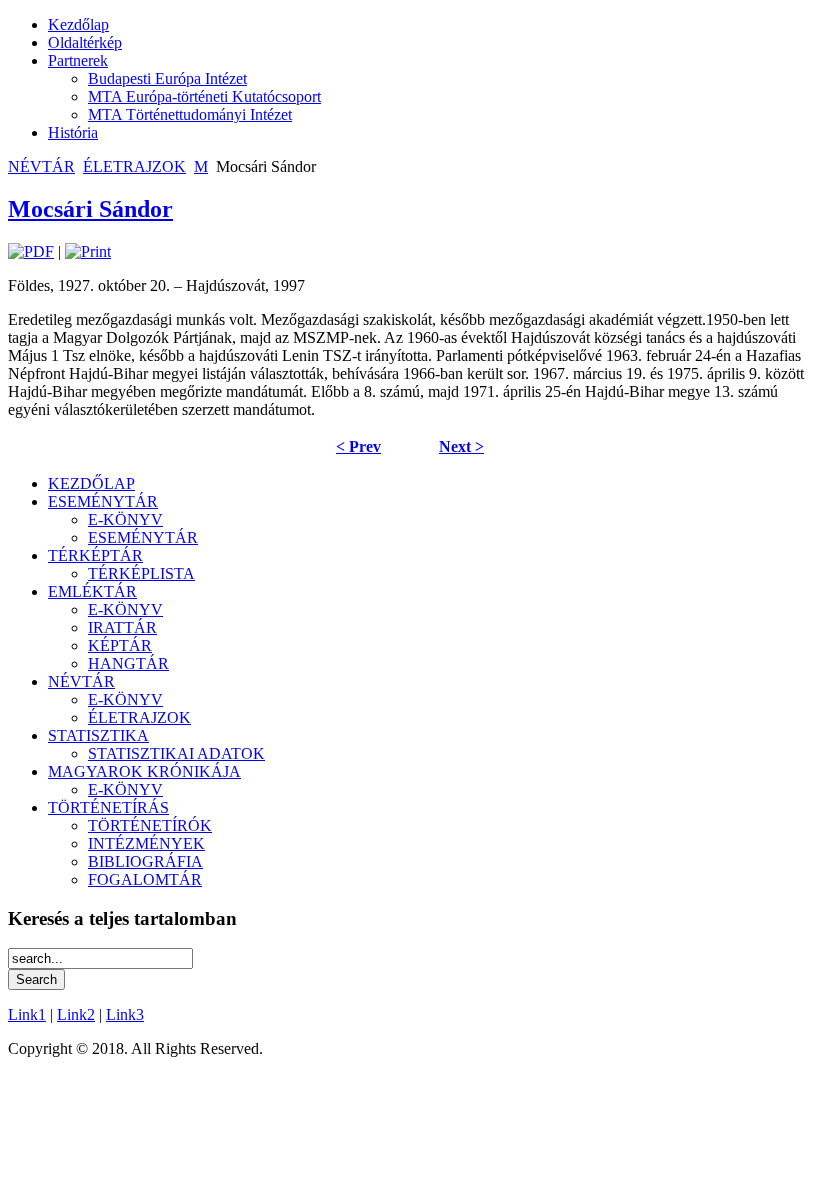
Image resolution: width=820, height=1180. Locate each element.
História (73, 132)
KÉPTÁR (120, 645)
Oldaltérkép (85, 42)
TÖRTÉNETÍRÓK (150, 825)
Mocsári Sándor (90, 209)
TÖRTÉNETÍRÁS (108, 807)
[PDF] (31, 251)
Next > (461, 446)
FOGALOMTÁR (145, 879)
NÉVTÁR (41, 166)
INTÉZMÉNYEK (146, 843)
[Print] (88, 251)
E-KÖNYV (125, 519)
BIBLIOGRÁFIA (145, 861)
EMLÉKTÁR (92, 591)
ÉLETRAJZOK (134, 166)
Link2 (76, 1014)
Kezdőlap (78, 24)
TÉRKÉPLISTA (141, 573)
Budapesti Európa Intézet (167, 78)
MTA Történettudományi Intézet (190, 114)
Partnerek (78, 60)
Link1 (27, 1014)
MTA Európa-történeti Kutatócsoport (204, 96)
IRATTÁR (122, 627)
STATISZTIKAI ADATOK (176, 753)
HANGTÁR (128, 663)
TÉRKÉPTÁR (95, 555)
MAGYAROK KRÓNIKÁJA (144, 771)
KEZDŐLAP (91, 483)
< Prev (358, 446)
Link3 (125, 1014)
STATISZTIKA (98, 735)
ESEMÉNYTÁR (103, 501)
